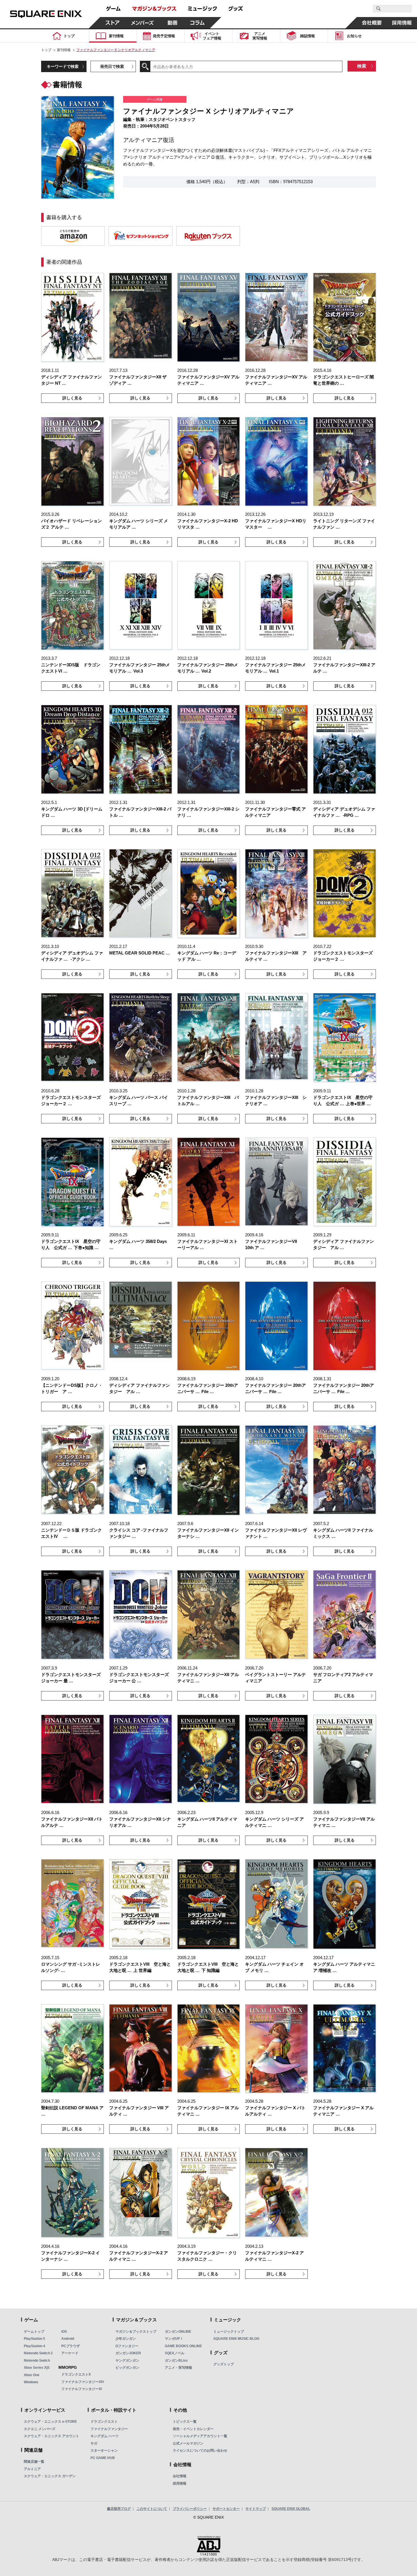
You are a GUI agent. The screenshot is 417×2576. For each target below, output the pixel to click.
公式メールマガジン (188, 2443)
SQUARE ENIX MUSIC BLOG (236, 2339)
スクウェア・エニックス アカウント (51, 2436)
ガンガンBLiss (176, 2361)
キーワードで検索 (63, 66)
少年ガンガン (126, 2339)
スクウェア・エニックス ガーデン (50, 2476)
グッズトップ (224, 2364)
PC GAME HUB (103, 2458)
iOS (64, 2332)
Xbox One (32, 2375)
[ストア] (113, 23)
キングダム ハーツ (105, 2436)
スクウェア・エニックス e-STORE (50, 2422)
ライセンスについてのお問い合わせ (200, 2451)
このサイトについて (152, 2509)
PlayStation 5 (34, 2339)
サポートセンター (226, 2509)
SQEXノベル (175, 2353)
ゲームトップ (34, 2332)
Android (68, 2339)
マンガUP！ (174, 2339)
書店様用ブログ (119, 2509)
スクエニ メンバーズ (40, 2429)
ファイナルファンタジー (109, 2429)
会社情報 (180, 2476)
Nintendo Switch (37, 2361)
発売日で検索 (112, 66)
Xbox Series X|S (37, 2368)
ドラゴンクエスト (104, 2422)
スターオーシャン (104, 2451)
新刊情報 (64, 50)
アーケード (70, 2353)
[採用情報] (402, 23)
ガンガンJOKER (128, 2353)
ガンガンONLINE (178, 2332)
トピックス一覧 (185, 2422)
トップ (46, 50)
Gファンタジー (127, 2346)
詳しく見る (72, 398)
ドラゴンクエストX (76, 2374)
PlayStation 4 (34, 2346)
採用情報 (180, 2483)
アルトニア (32, 2469)
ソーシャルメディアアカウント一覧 (200, 2436)
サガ (94, 2443)
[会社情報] (372, 23)
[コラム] (197, 23)
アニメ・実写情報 (178, 2368)
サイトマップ (256, 2509)
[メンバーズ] (143, 23)
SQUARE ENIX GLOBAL (291, 2509)
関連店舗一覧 (34, 2462)
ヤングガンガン (127, 2361)
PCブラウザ (70, 2346)
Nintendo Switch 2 (38, 2353)
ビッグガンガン (127, 2368)
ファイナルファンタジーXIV (83, 2382)
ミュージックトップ (229, 2332)
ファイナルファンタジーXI (82, 2389)
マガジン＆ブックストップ (136, 2332)
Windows (31, 2382)
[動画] (172, 23)
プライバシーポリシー (190, 2509)
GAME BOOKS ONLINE (183, 2346)
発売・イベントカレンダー (193, 2429)
